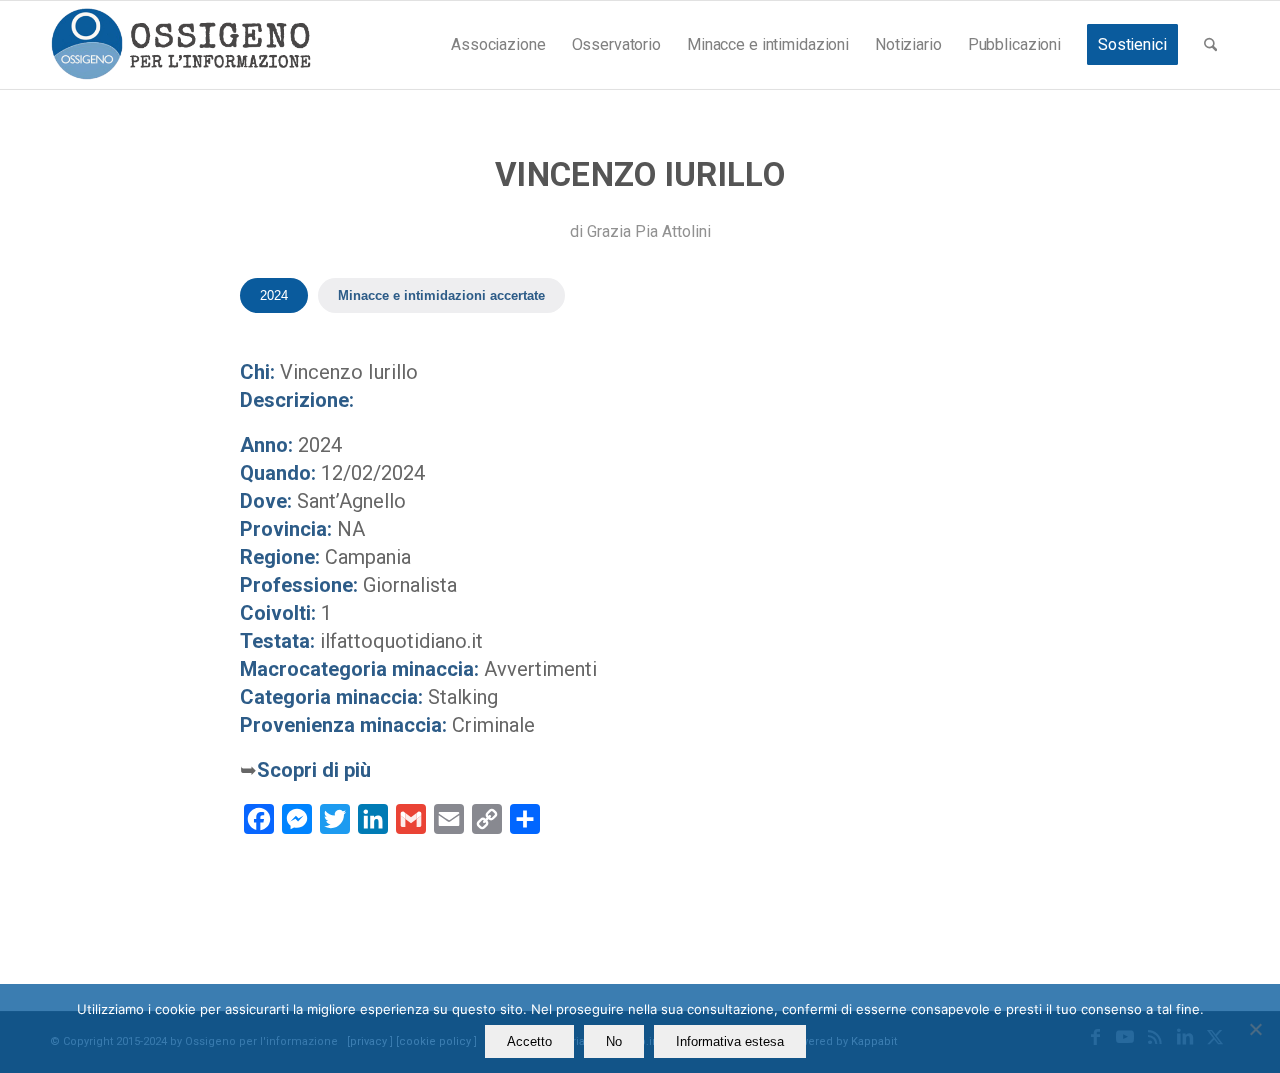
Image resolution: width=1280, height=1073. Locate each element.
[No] (1255, 1029)
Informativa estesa (730, 1041)
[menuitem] (498, 45)
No (614, 1041)
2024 (274, 295)
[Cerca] (1210, 45)
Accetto (529, 1041)
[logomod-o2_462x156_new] (180, 45)
